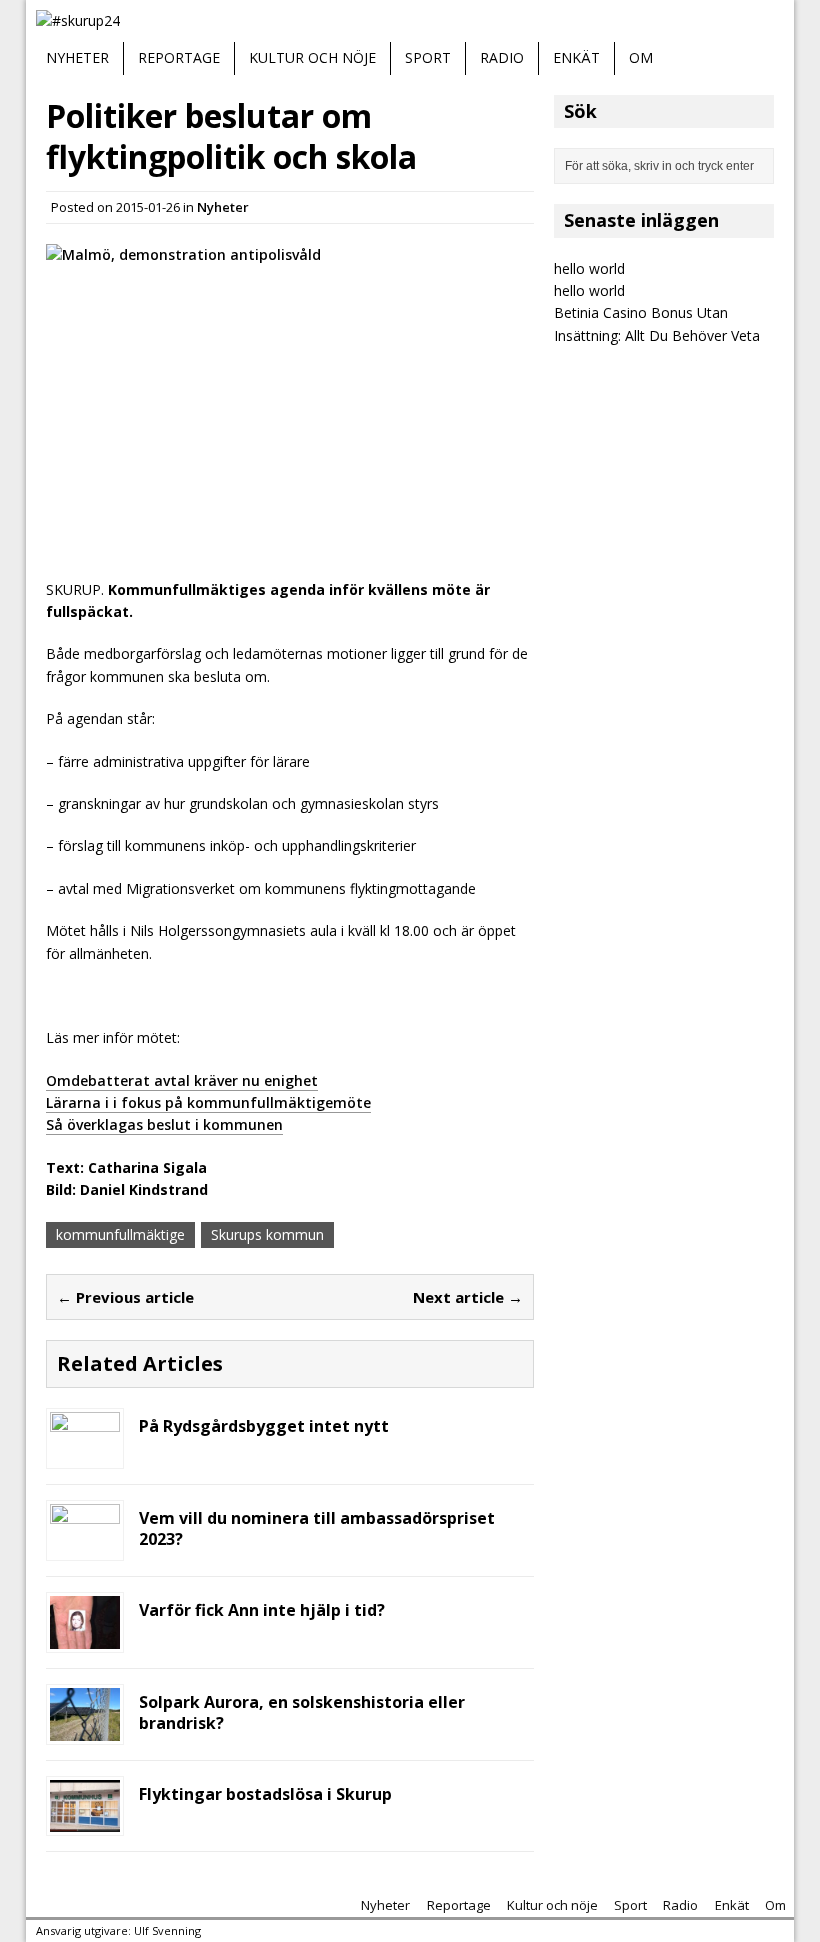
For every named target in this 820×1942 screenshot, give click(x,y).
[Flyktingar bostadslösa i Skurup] (85, 1820)
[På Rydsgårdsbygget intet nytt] (85, 1453)
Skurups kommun (267, 1234)
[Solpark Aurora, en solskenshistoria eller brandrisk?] (85, 1728)
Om (641, 57)
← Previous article (125, 1297)
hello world (589, 268)
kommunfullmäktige (120, 1234)
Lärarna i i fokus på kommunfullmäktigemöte (208, 1102)
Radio (502, 57)
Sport (428, 57)
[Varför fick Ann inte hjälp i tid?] (85, 1637)
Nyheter (77, 57)
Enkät (576, 57)
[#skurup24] (410, 21)
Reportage (179, 57)
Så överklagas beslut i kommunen (164, 1124)
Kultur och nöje (312, 57)
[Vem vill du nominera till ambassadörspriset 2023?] (85, 1545)
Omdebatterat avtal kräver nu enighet (182, 1080)
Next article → (468, 1297)
